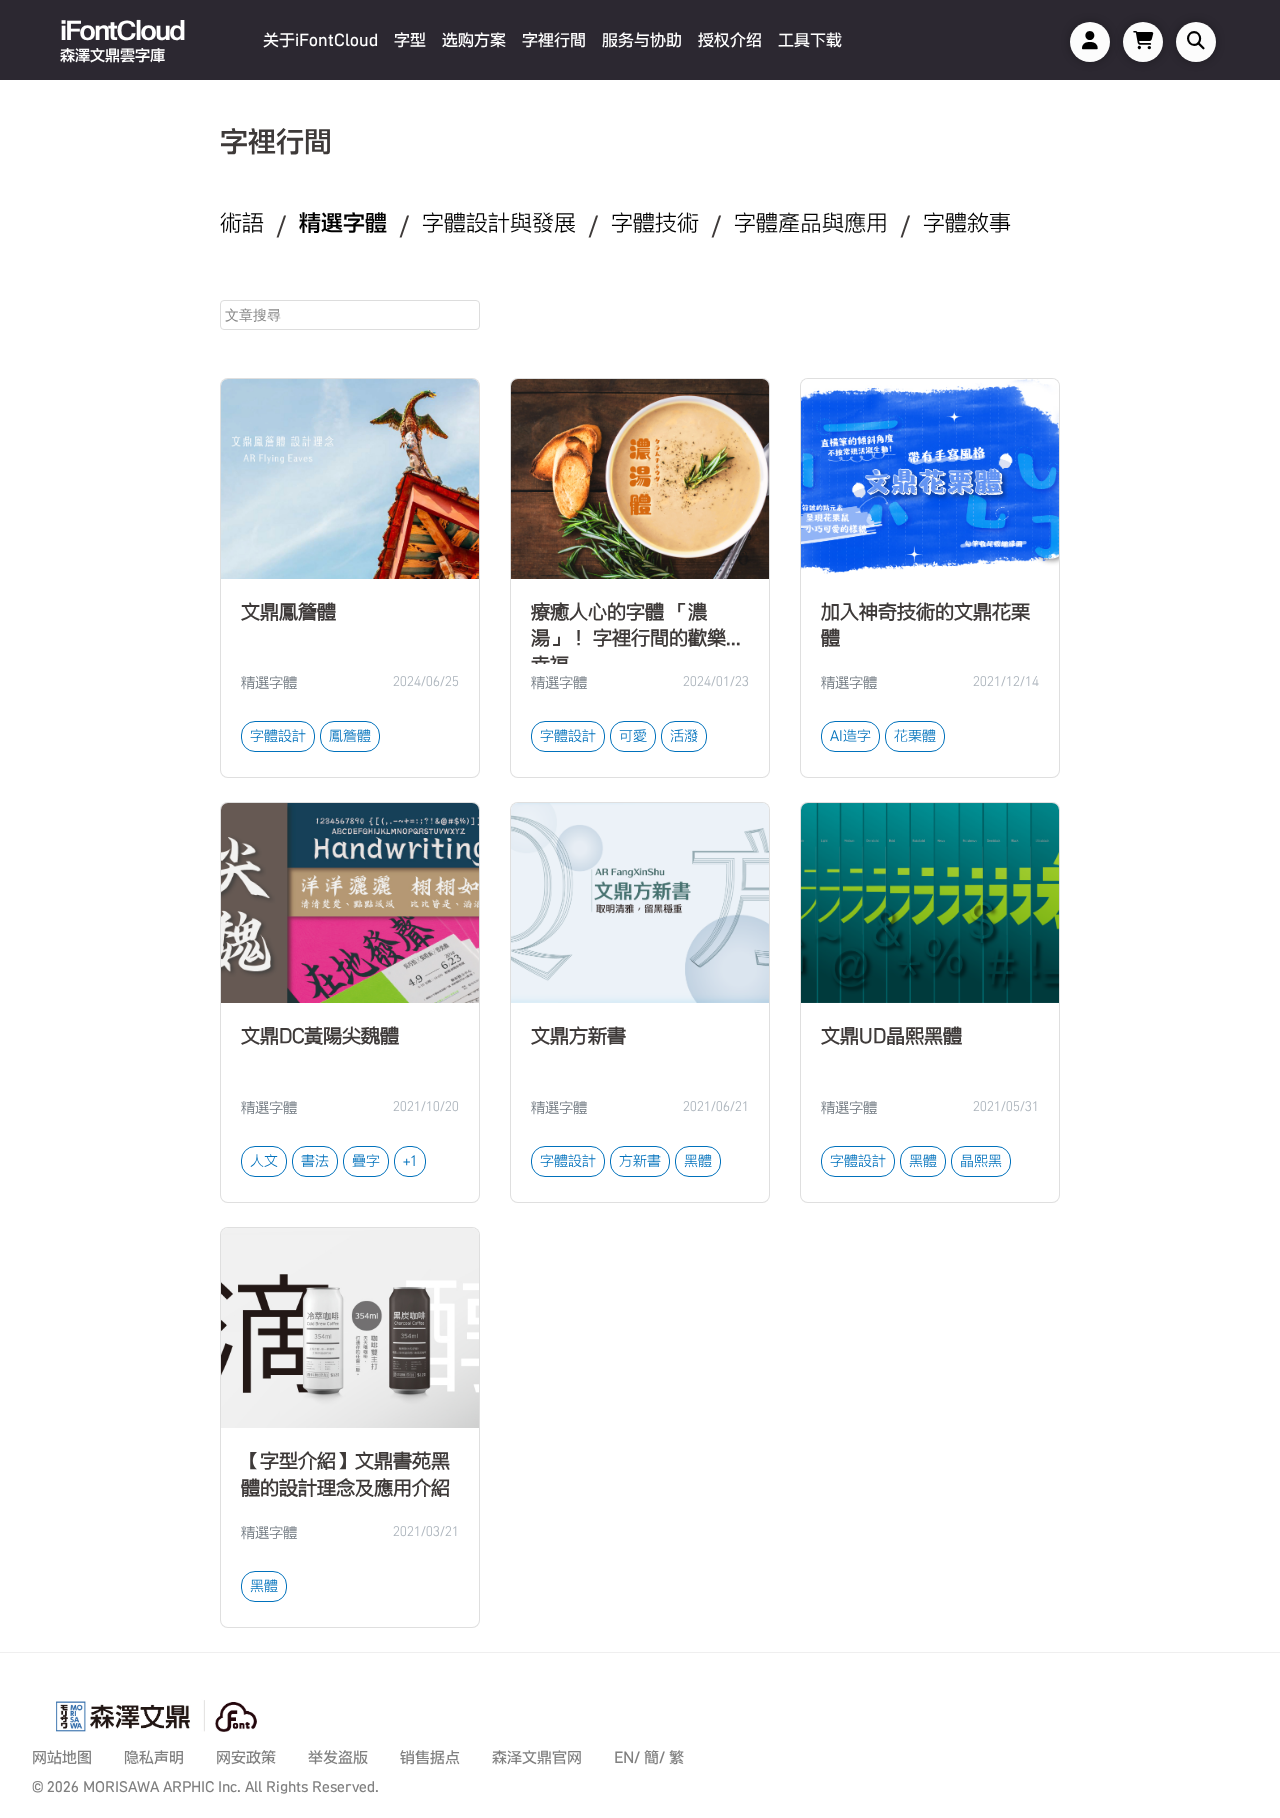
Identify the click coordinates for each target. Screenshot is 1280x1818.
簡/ (654, 1757)
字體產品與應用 (811, 223)
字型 (410, 40)
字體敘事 (967, 223)
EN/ (627, 1757)
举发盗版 (338, 1757)
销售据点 (430, 1757)
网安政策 (246, 1757)
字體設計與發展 (499, 223)
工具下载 (810, 40)
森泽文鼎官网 (537, 1757)
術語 (242, 223)
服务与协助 (642, 40)
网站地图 (62, 1757)
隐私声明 (154, 1757)
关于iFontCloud (320, 40)
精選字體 (343, 223)
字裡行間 (554, 40)
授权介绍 (730, 40)
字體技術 (655, 223)
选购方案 (474, 40)
